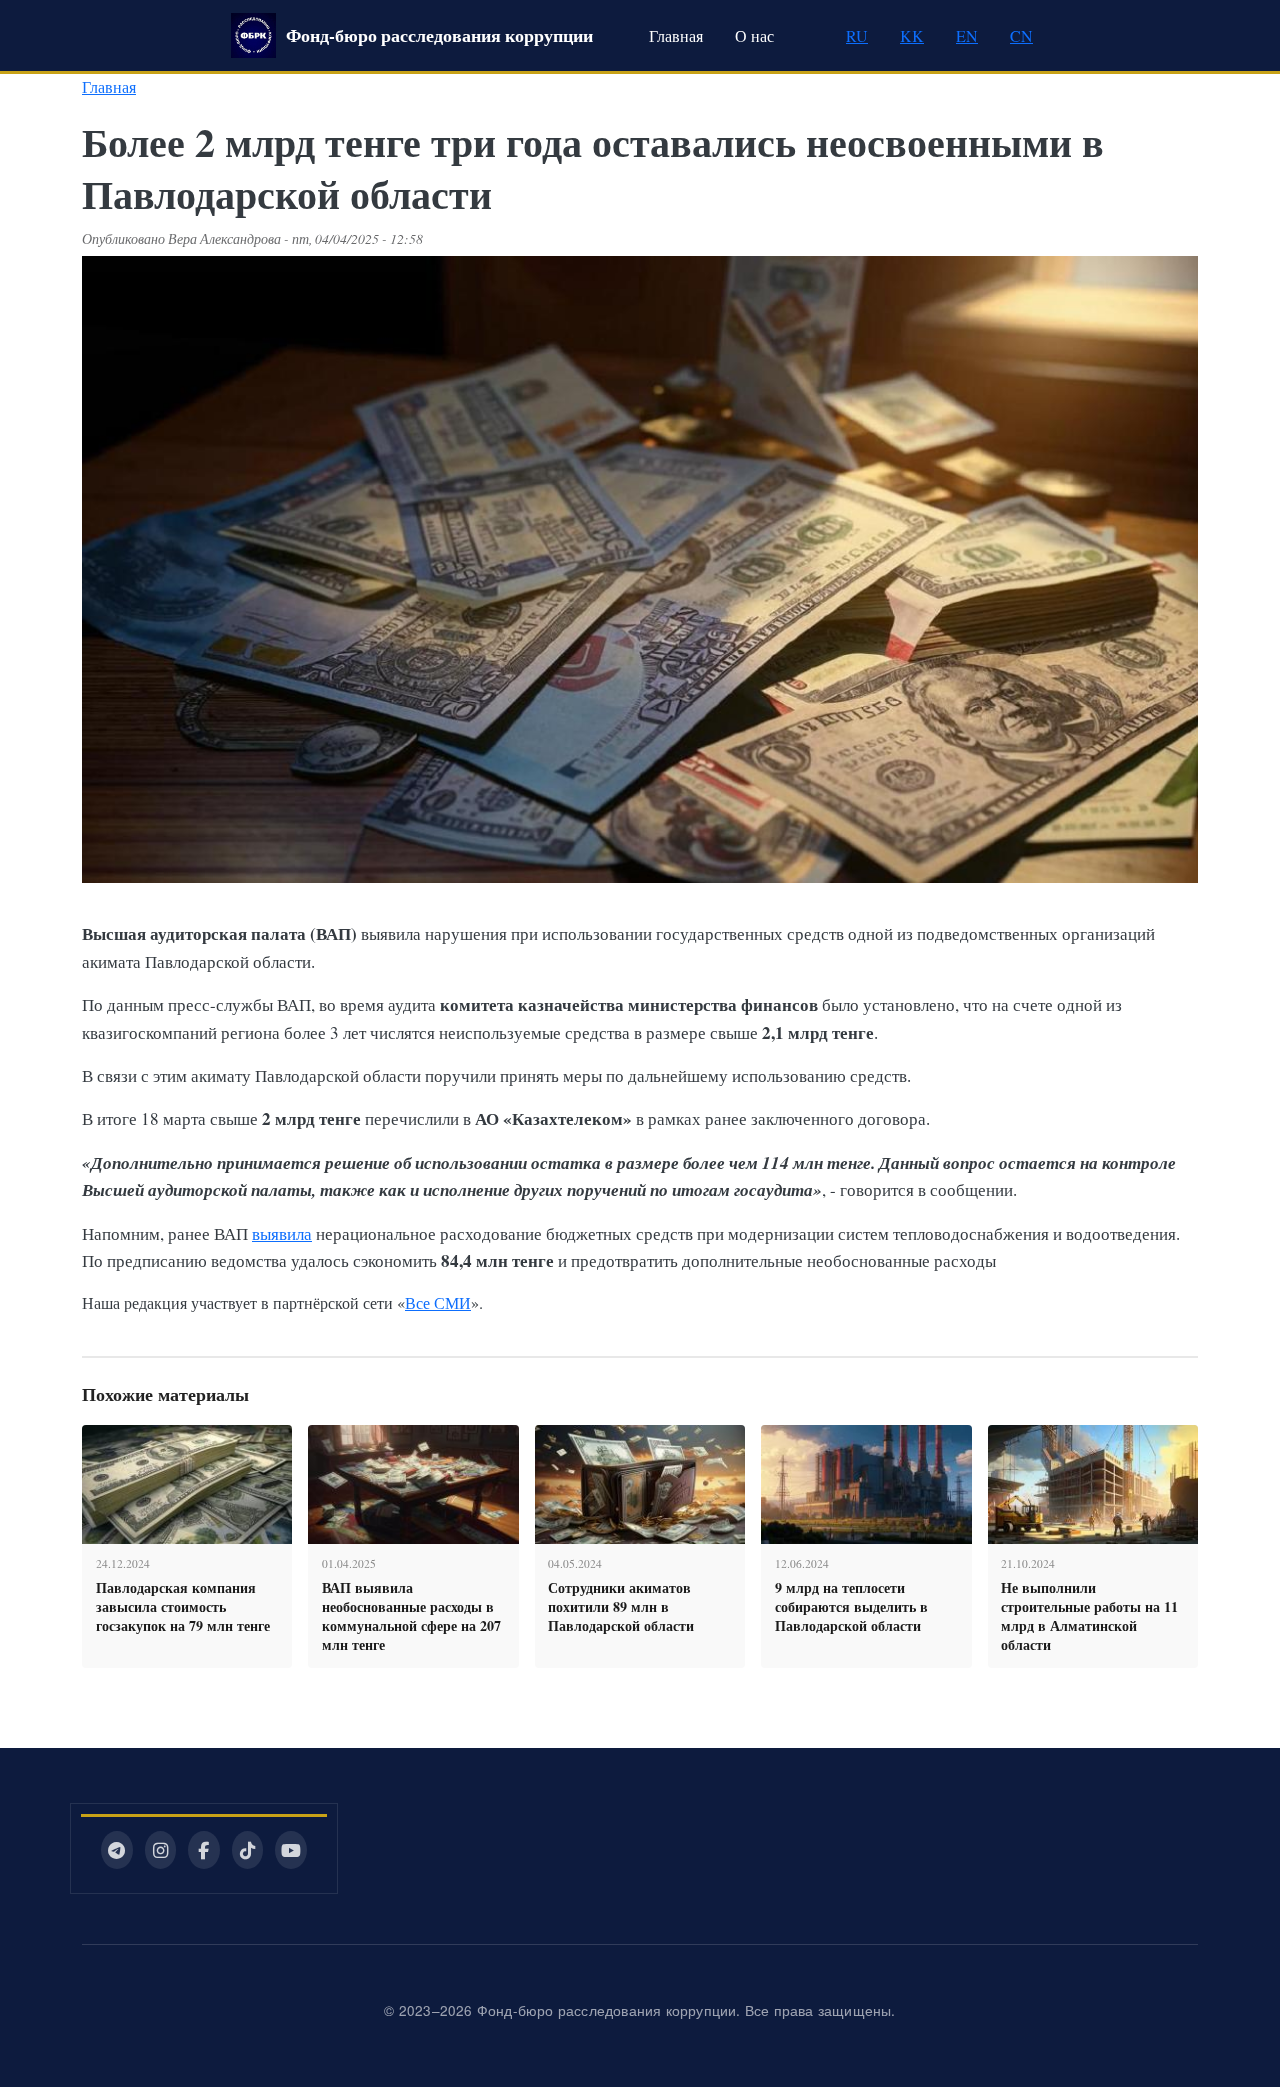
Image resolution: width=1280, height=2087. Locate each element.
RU (857, 35)
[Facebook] (204, 1850)
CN (1021, 35)
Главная (676, 35)
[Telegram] (117, 1850)
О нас (754, 35)
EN (967, 35)
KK (912, 35)
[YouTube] (291, 1850)
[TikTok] (248, 1850)
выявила (282, 1233)
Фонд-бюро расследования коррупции (439, 35)
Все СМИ (438, 1302)
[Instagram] (161, 1850)
